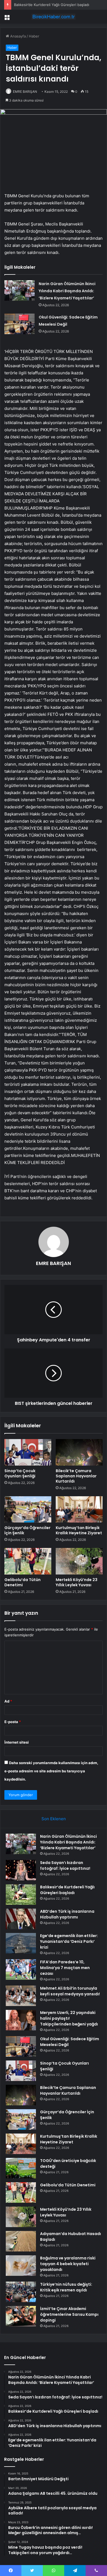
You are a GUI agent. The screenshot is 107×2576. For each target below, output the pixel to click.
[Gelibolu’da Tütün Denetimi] (28, 1561)
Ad (8, 1701)
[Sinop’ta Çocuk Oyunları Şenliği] (28, 1452)
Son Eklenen (54, 1819)
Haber (34, 36)
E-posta (13, 1722)
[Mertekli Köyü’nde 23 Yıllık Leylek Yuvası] (79, 1561)
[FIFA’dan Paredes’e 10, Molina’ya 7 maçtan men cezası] (21, 1969)
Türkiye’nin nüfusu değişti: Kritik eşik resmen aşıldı (66, 2287)
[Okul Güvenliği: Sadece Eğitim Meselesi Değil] (19, 324)
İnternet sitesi (17, 1742)
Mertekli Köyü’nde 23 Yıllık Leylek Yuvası (77, 1582)
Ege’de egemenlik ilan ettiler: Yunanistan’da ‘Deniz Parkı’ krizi (69, 1941)
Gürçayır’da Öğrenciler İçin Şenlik (27, 1530)
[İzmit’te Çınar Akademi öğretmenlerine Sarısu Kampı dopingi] (21, 2316)
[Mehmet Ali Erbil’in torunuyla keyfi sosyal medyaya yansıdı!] (21, 1996)
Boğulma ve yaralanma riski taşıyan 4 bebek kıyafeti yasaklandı (68, 2264)
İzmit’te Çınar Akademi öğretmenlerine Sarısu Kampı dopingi (69, 2314)
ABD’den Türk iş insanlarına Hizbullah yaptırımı (67, 1914)
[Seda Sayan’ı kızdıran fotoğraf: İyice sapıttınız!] (21, 1870)
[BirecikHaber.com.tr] (54, 17)
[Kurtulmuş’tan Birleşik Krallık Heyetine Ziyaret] (79, 1509)
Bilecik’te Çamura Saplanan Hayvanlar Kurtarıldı (76, 1476)
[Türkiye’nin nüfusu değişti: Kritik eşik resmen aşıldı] (21, 2292)
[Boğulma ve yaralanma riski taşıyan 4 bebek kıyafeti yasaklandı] (21, 2266)
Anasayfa (17, 36)
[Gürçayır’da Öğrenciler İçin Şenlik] (28, 1509)
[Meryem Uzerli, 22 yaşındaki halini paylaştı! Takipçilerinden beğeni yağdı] (21, 2020)
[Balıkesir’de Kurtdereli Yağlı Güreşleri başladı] (21, 1895)
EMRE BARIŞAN (25, 92)
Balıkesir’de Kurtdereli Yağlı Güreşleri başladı (52, 5)
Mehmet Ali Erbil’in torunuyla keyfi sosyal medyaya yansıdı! (70, 1991)
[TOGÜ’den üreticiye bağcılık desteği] (21, 2168)
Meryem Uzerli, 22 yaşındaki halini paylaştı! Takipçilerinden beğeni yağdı (69, 2018)
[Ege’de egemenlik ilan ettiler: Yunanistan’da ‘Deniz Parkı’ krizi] (21, 1943)
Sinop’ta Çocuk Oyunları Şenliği (20, 1473)
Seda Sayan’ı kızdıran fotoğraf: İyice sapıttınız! (65, 1866)
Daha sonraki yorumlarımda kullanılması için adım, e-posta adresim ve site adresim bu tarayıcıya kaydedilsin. (51, 1771)
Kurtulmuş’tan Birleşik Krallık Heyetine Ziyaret (79, 1530)
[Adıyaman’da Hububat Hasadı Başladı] (21, 2241)
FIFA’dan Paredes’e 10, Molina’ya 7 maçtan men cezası (65, 1968)
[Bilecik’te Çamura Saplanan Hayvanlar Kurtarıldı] (79, 1452)
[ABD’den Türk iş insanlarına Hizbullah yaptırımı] (21, 1919)
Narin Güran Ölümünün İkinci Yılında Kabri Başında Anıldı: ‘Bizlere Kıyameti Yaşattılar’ (67, 291)
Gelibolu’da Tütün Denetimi (22, 1582)
